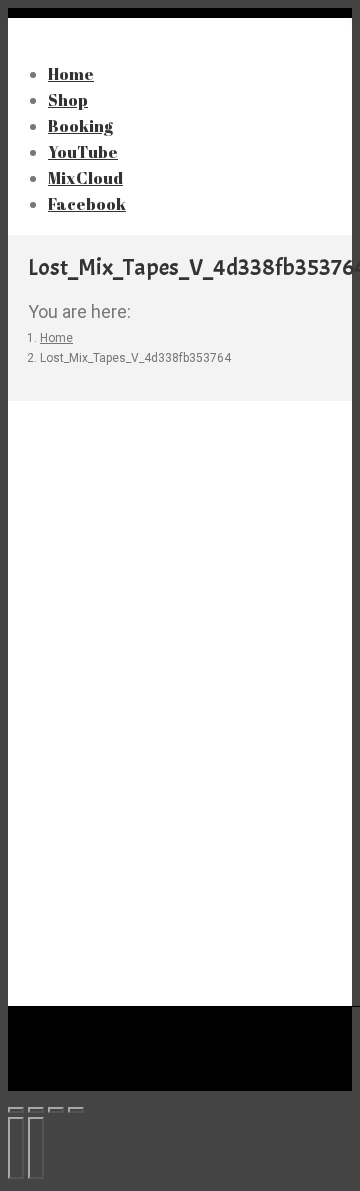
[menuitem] (99, 203)
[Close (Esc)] (16, 1110)
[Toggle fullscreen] (56, 1110)
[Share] (36, 1110)
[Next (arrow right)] (36, 1148)
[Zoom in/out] (76, 1110)
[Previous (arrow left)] (16, 1148)
